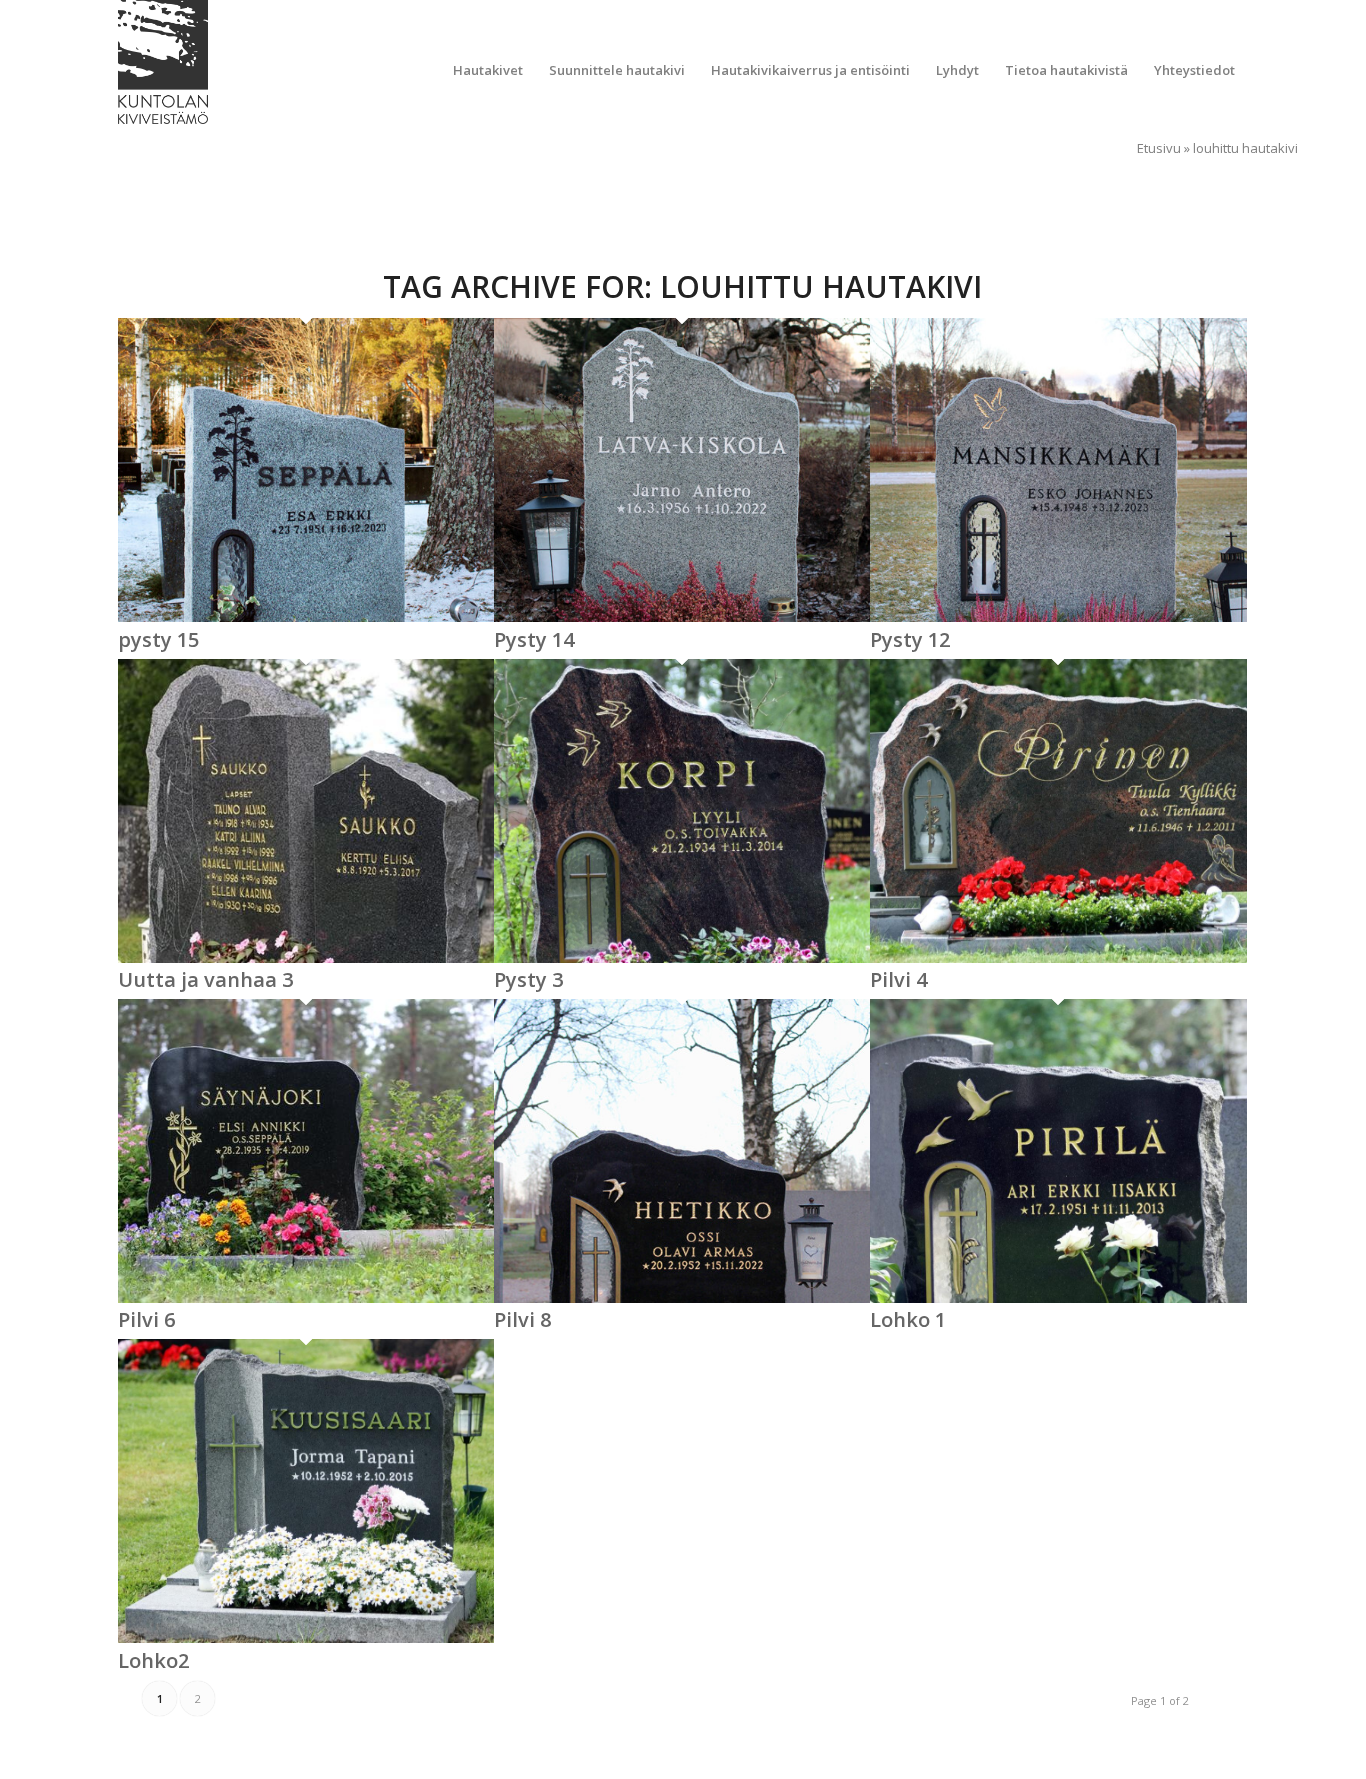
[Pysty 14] (682, 617)
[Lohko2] (306, 1638)
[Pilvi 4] (1058, 958)
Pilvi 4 (898, 979)
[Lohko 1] (1058, 1298)
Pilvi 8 (522, 1319)
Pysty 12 (910, 639)
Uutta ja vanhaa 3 (205, 979)
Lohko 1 (908, 1319)
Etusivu (1159, 148)
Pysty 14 (534, 639)
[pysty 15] (306, 617)
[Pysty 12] (1058, 617)
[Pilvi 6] (306, 1298)
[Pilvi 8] (682, 1298)
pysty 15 (158, 639)
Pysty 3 (528, 979)
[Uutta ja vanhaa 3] (306, 958)
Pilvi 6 (146, 1319)
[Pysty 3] (682, 958)
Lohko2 (153, 1660)
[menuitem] (488, 70)
